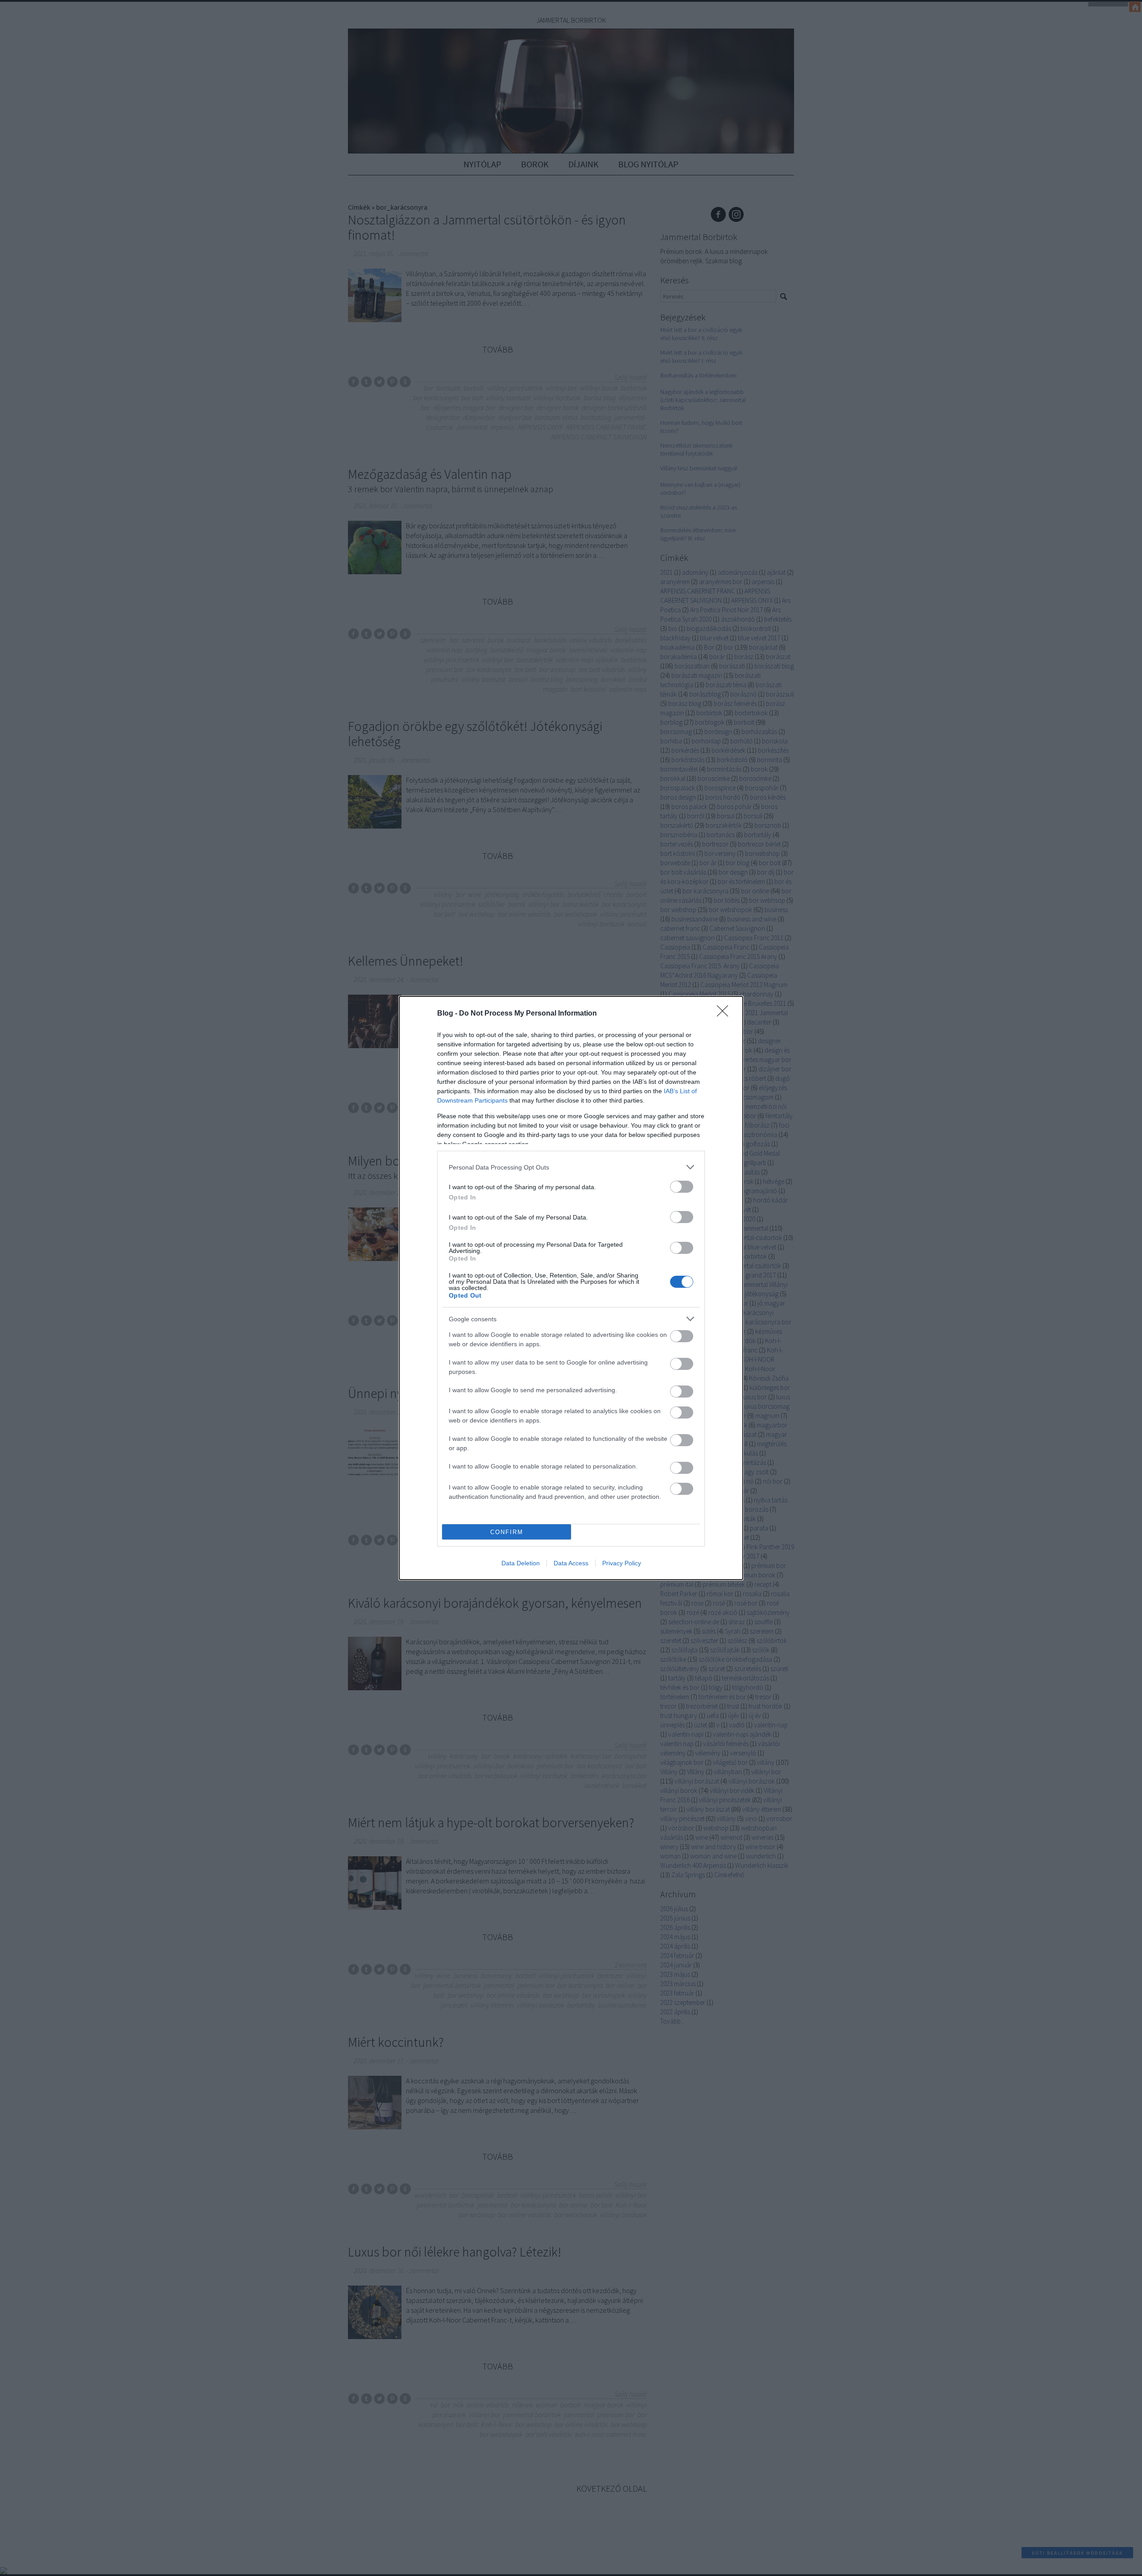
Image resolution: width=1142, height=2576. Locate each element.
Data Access (571, 1563)
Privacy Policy (622, 1563)
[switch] (682, 1187)
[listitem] (571, 1167)
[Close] (725, 1014)
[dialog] (571, 1288)
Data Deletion (521, 1563)
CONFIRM (507, 1532)
